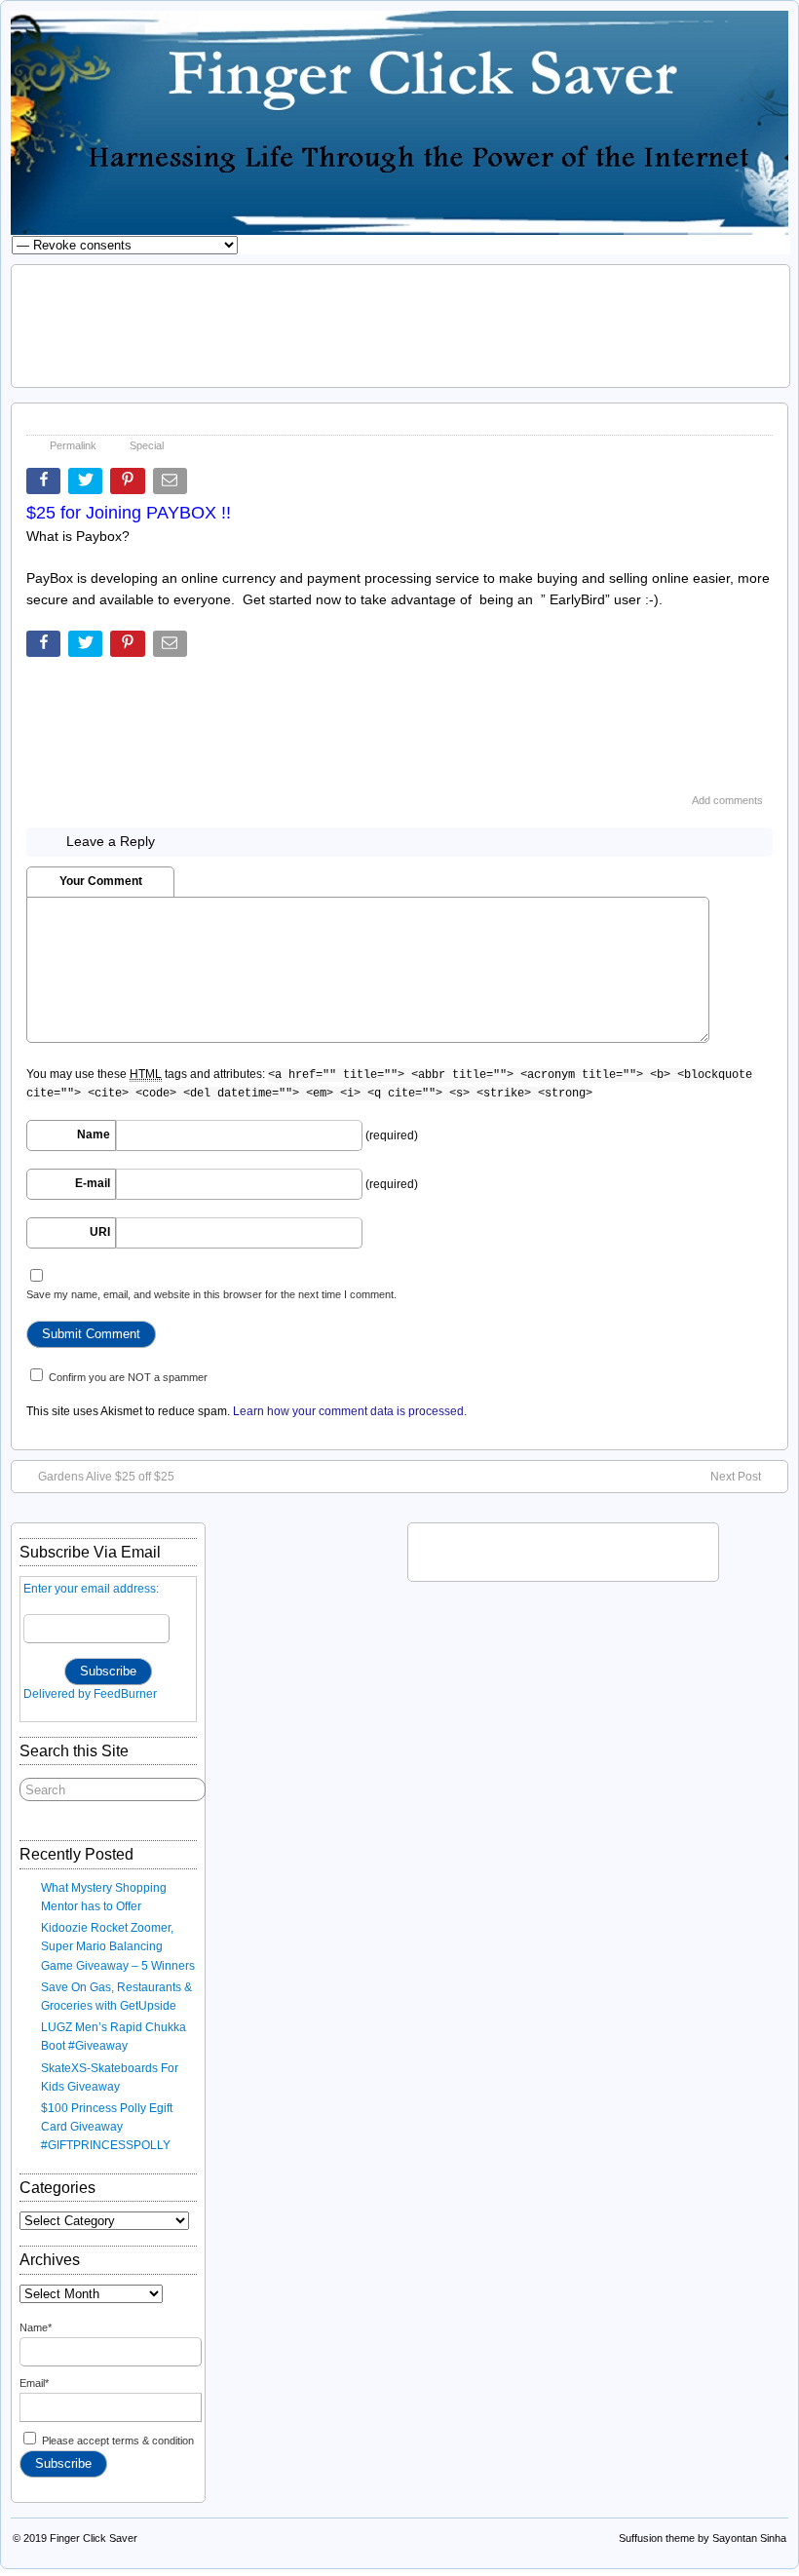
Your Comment (101, 881)
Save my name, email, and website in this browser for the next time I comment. (211, 1294)
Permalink (73, 445)
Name (94, 1134)
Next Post (736, 1477)
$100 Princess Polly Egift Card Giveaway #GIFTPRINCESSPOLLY (107, 2127)
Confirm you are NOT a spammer (127, 1377)
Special (147, 445)
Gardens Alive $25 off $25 (106, 1477)
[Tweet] (87, 485)
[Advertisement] (400, 324)
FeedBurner (125, 1694)
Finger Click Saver (94, 2538)
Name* (36, 2327)
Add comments (727, 800)
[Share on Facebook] (45, 485)
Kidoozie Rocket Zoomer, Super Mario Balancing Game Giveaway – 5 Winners (118, 1946)
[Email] (172, 485)
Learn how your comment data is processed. (350, 1411)
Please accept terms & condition (116, 2441)
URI (100, 1232)
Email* (34, 2383)
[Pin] (129, 485)
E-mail (93, 1183)
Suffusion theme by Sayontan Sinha (703, 2538)
